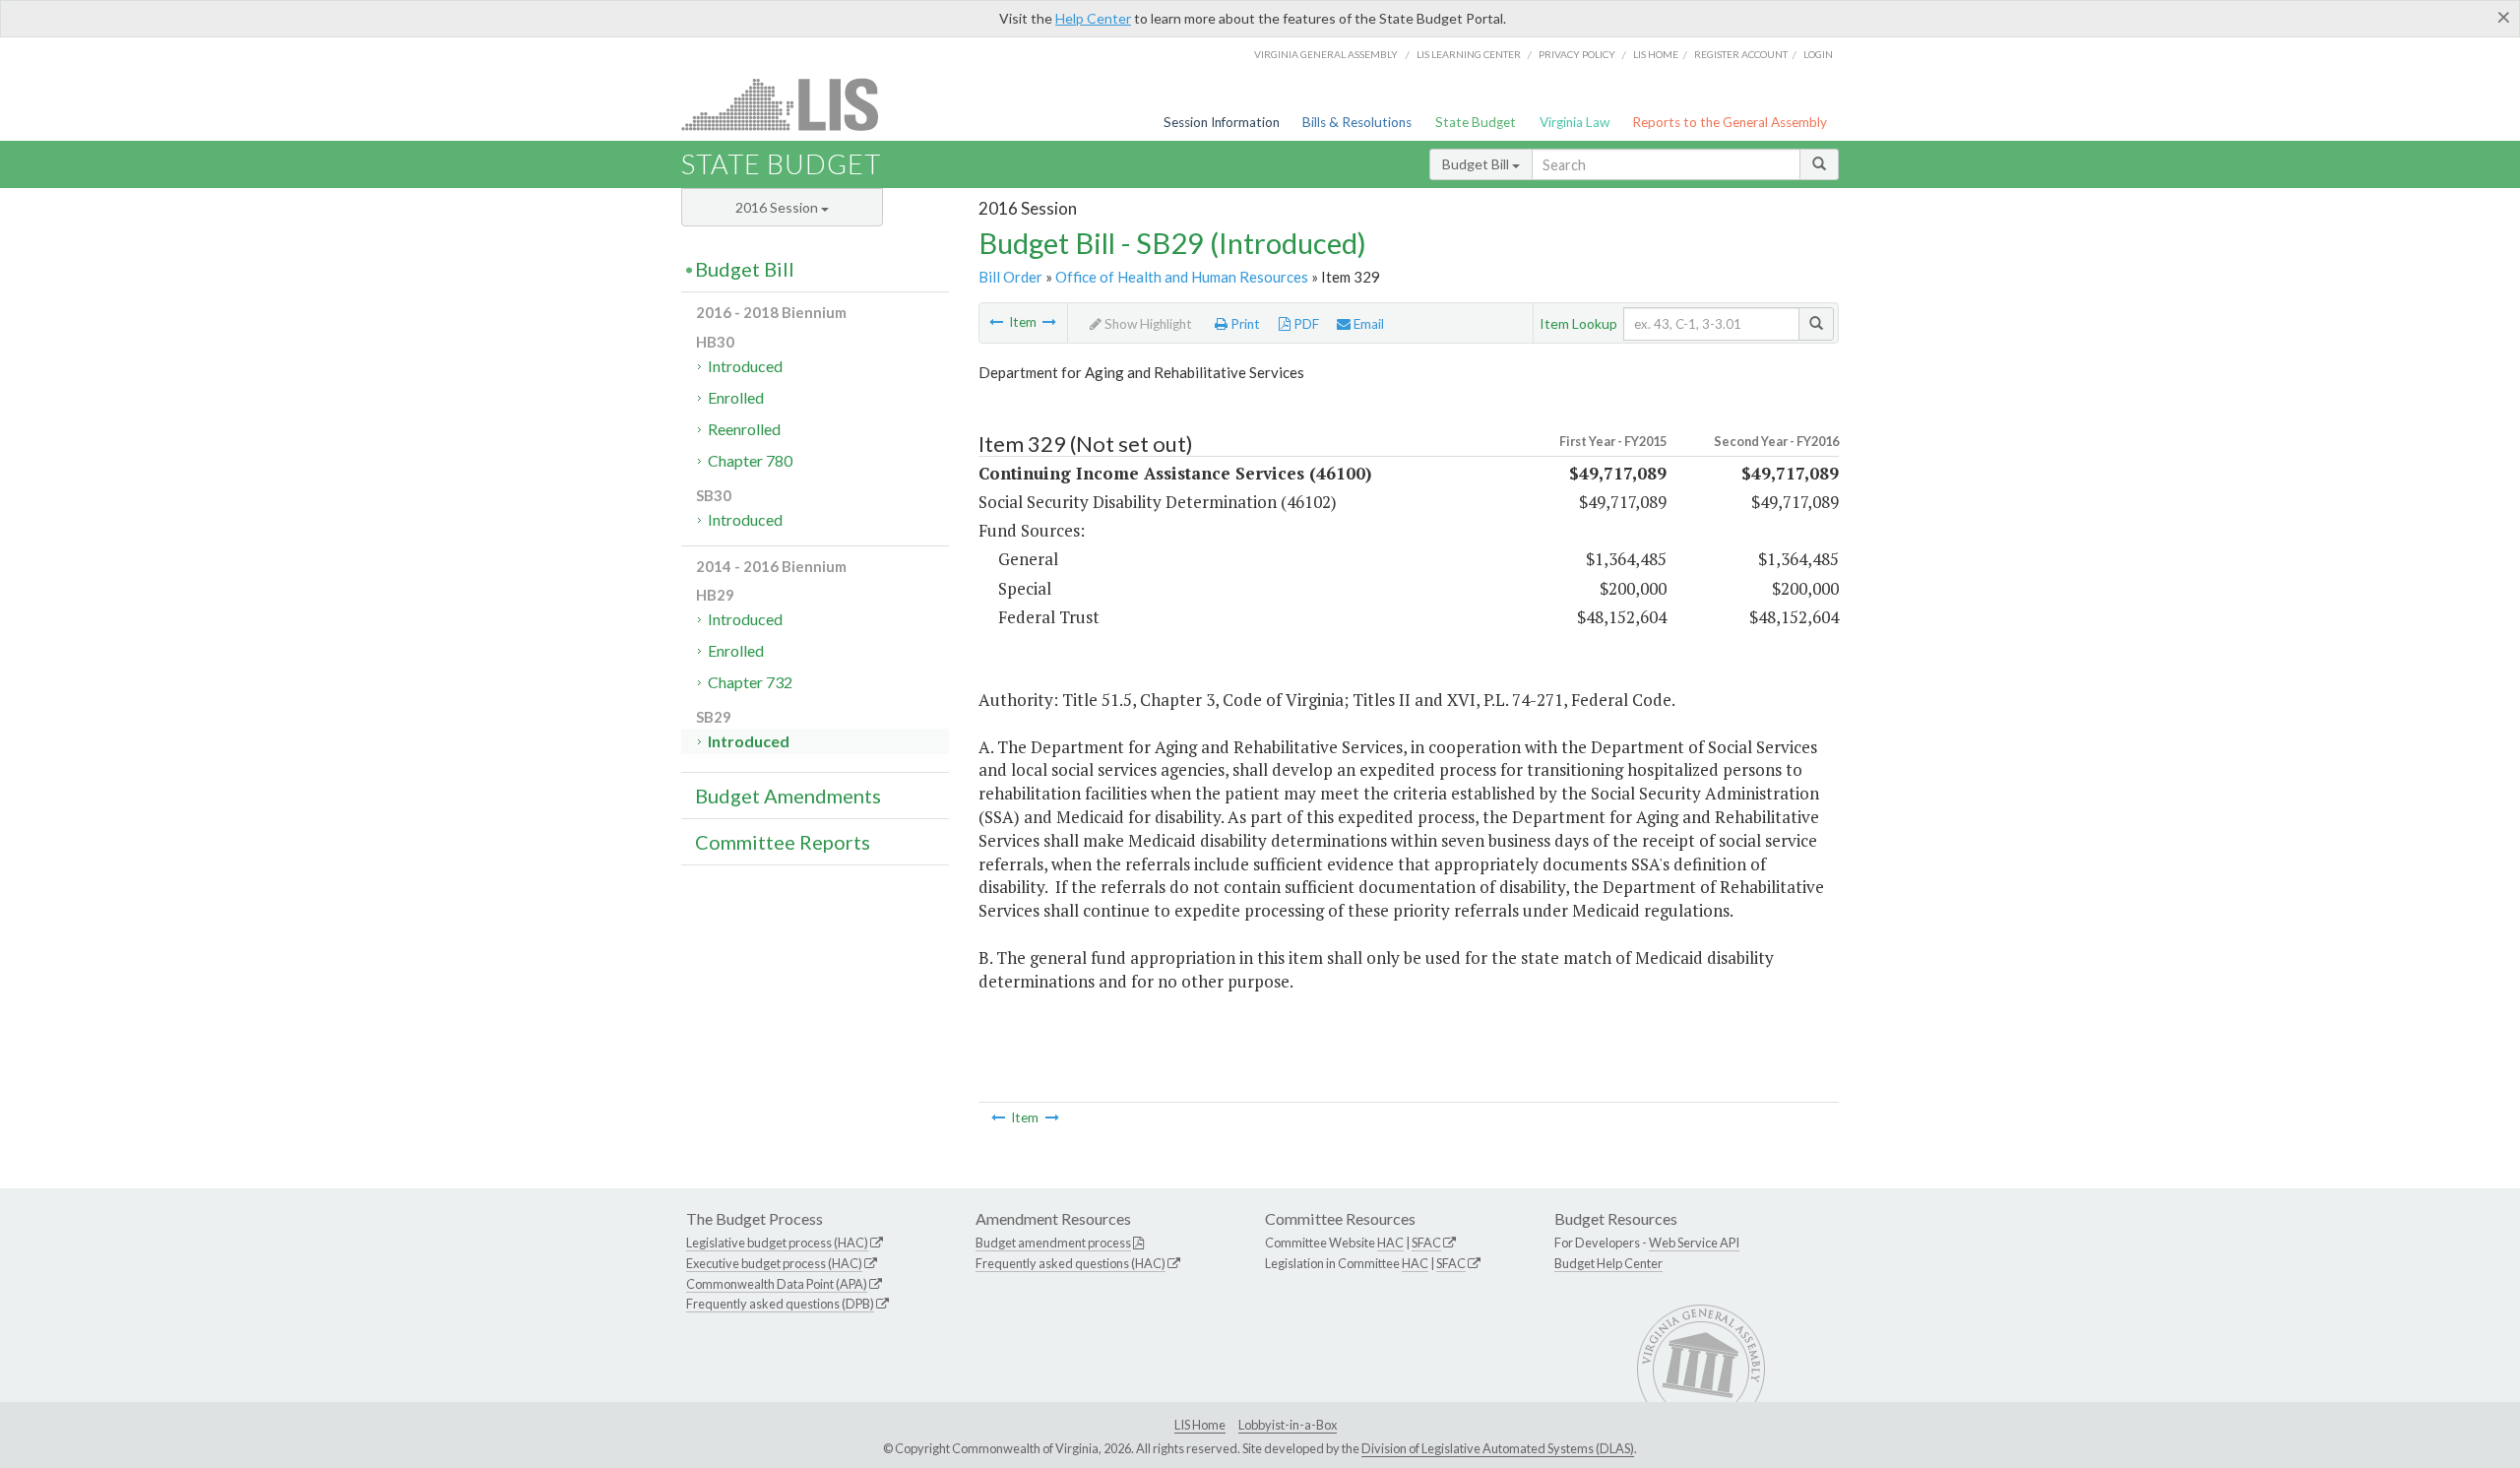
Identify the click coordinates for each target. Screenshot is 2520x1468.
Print (1244, 324)
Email (1367, 324)
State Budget (1476, 122)
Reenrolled (744, 429)
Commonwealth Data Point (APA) (777, 1284)
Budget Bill (1477, 164)
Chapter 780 (750, 460)
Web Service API (1694, 1243)
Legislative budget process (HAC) (777, 1243)
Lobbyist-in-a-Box (1288, 1425)
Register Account (1741, 54)
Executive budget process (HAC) (774, 1263)
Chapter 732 (750, 682)
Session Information (1222, 122)
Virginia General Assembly (1326, 54)
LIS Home (1200, 1425)
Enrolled (736, 397)
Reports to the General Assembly (1730, 122)
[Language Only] (996, 322)
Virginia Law (1575, 122)
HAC (1390, 1243)
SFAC (1426, 1243)
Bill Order (1010, 277)
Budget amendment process (1053, 1243)
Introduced (745, 366)
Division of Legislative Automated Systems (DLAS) (1498, 1448)
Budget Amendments (788, 796)
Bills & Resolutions (1357, 122)
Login (1818, 54)
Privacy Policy (1577, 54)
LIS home (1656, 54)
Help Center (1093, 18)
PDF (1305, 324)
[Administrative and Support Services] (1049, 322)
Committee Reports (783, 842)
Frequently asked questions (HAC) (1071, 1263)
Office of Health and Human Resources (1182, 277)
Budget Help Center (1608, 1263)
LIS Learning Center (1469, 54)
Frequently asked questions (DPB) (780, 1304)
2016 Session (778, 207)
